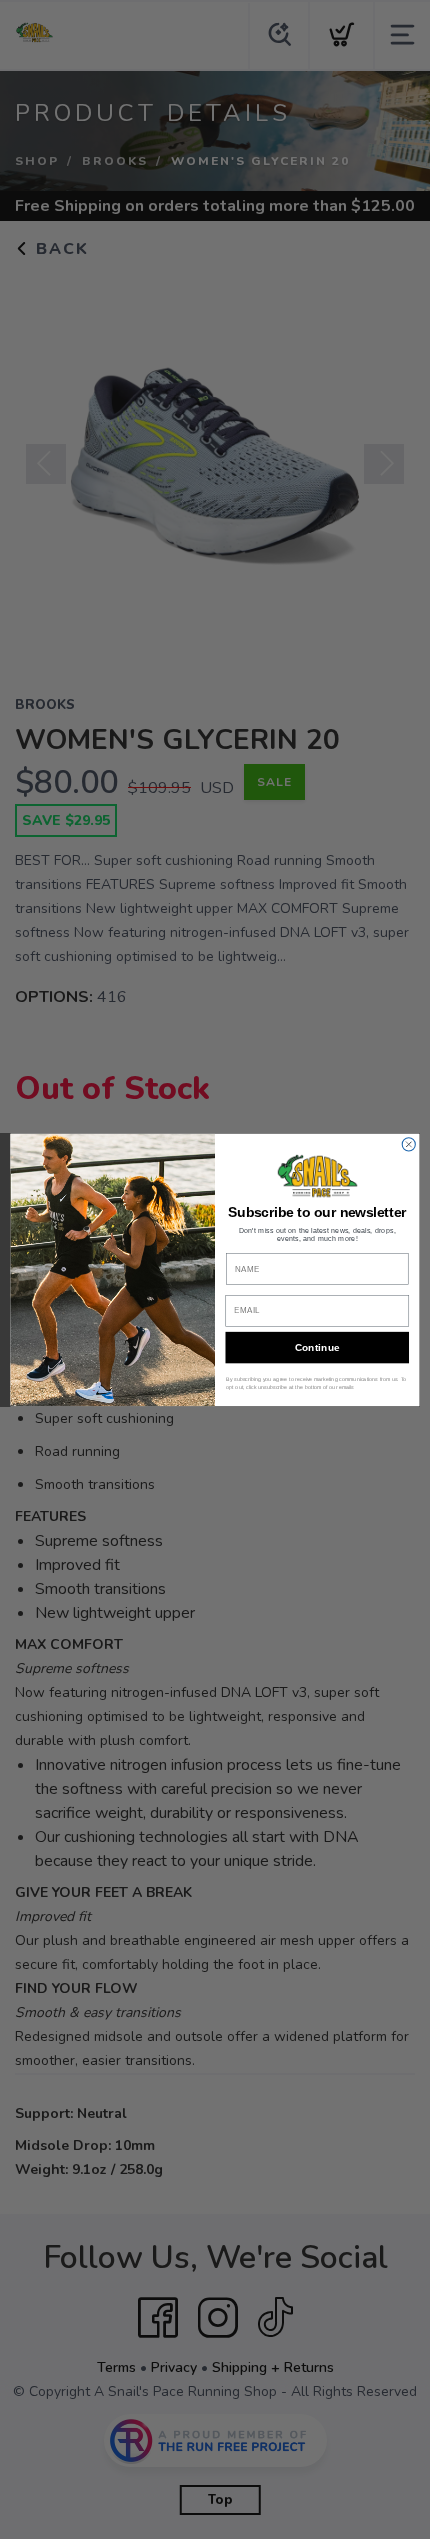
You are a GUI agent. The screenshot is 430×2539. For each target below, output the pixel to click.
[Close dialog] (408, 1143)
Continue (317, 1347)
